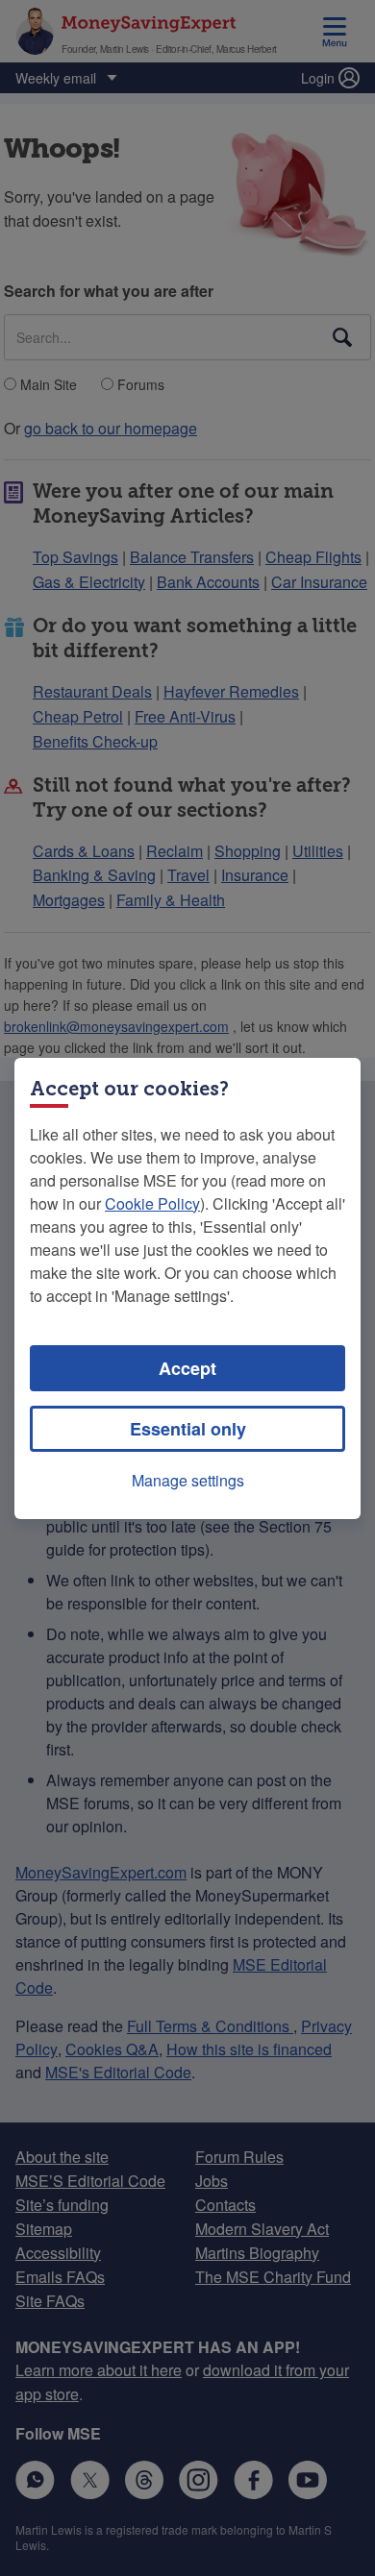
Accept (187, 1368)
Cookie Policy (152, 1203)
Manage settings (188, 1480)
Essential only (188, 1429)
